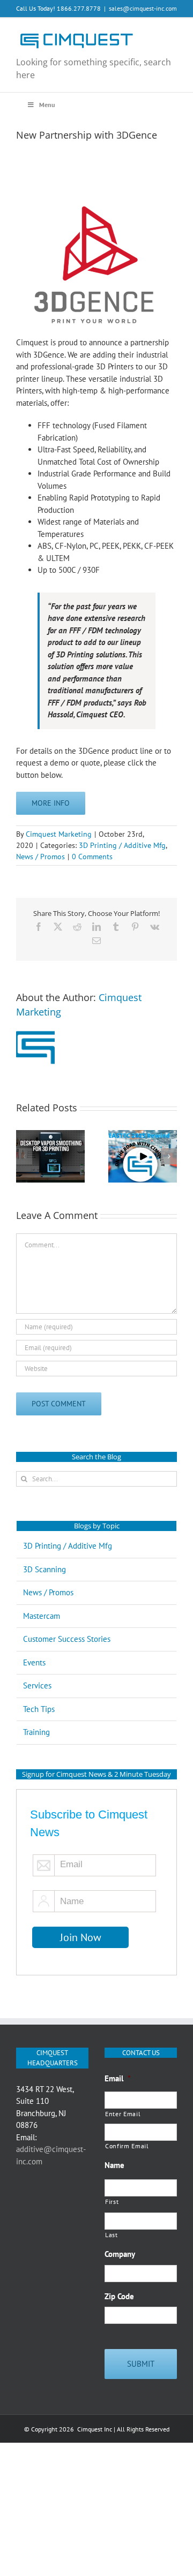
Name (114, 2165)
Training (36, 1732)
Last (112, 2235)
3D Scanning (44, 1569)
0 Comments (92, 857)
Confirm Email (127, 2146)
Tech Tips (39, 1709)
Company (120, 2254)
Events (34, 1662)
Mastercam (42, 1616)
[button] (24, 1156)
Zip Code (119, 2296)
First (112, 2202)
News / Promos (40, 857)
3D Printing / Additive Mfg (122, 845)
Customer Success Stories (67, 1639)
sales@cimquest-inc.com (143, 8)
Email (118, 2078)
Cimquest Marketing (59, 834)
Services (37, 1685)
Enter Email (123, 2114)
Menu (47, 105)
